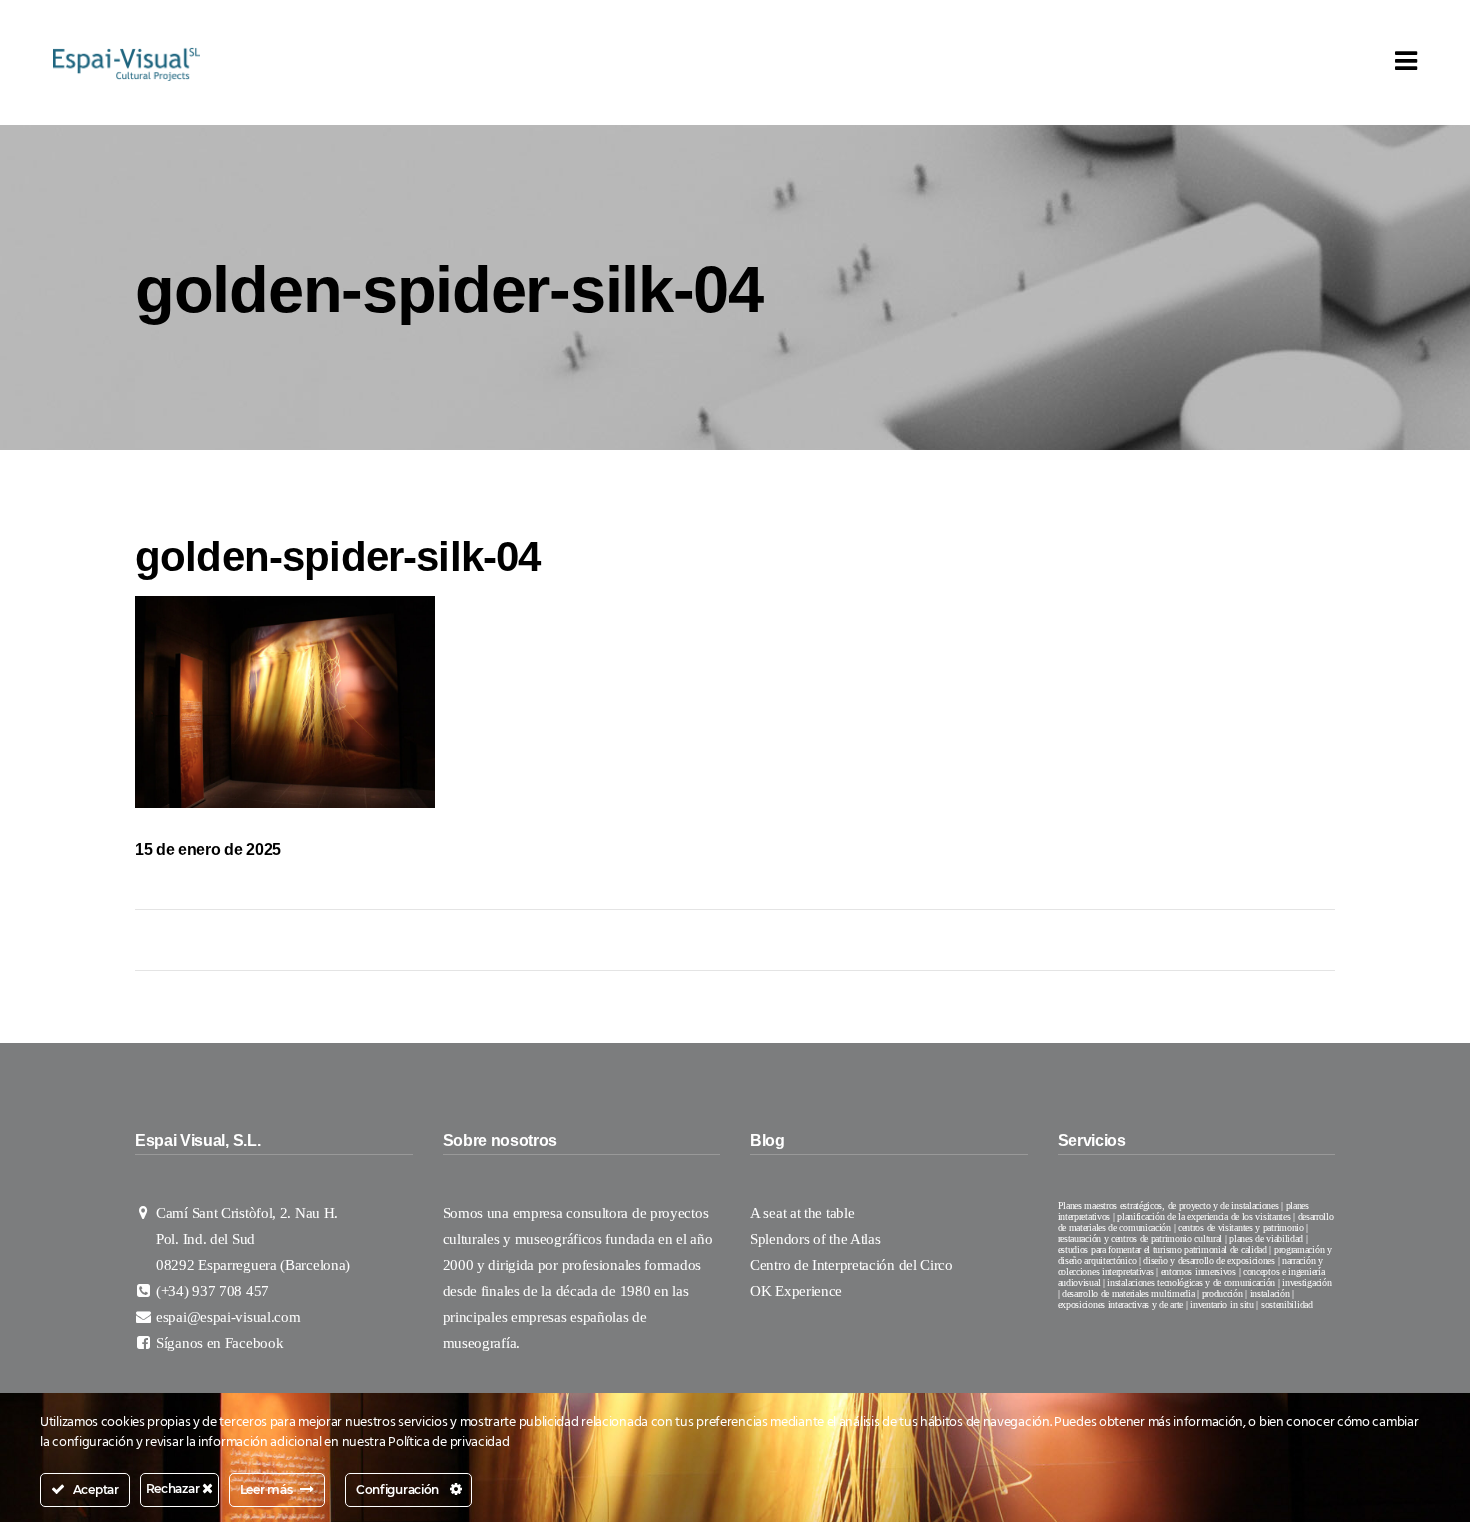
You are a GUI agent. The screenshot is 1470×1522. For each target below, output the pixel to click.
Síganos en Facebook (219, 1343)
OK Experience (798, 1291)
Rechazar (174, 1488)
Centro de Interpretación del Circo (853, 1265)
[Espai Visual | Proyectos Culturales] (126, 63)
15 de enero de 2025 (208, 849)
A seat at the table (802, 1213)
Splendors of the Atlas (815, 1239)
